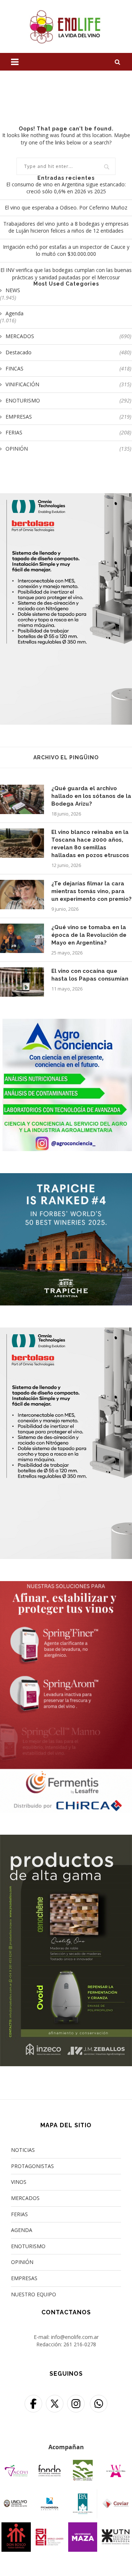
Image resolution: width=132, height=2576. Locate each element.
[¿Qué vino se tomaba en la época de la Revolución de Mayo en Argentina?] (22, 938)
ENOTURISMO (68, 400)
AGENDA (22, 2230)
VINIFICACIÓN (68, 384)
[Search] (117, 62)
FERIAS (68, 432)
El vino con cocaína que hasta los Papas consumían (90, 975)
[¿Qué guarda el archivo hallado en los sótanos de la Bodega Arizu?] (22, 799)
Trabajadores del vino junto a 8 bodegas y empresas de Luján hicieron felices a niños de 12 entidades (66, 227)
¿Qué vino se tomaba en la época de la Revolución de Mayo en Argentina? (89, 935)
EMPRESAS (68, 417)
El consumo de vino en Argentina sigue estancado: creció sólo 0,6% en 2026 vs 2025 (66, 188)
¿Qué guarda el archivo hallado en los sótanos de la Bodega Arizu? (91, 796)
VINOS (19, 2182)
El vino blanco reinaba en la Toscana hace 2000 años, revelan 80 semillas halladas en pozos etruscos (90, 844)
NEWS (13, 290)
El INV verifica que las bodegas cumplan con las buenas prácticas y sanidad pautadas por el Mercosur (66, 274)
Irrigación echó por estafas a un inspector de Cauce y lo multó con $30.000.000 (66, 250)
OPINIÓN (68, 449)
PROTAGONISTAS (32, 2166)
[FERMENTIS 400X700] (66, 1586)
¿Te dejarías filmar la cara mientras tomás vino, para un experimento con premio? (91, 891)
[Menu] (15, 62)
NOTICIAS (23, 2150)
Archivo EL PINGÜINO (66, 757)
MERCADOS (68, 336)
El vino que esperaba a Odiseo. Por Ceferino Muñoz (66, 207)
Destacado (68, 352)
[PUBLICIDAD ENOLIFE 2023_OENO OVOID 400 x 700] (66, 1839)
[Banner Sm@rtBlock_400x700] (66, 498)
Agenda (14, 313)
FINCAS (68, 368)
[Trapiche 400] (66, 1178)
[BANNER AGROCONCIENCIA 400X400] (66, 1023)
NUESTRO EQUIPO (34, 2294)
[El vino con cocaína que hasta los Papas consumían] (22, 982)
